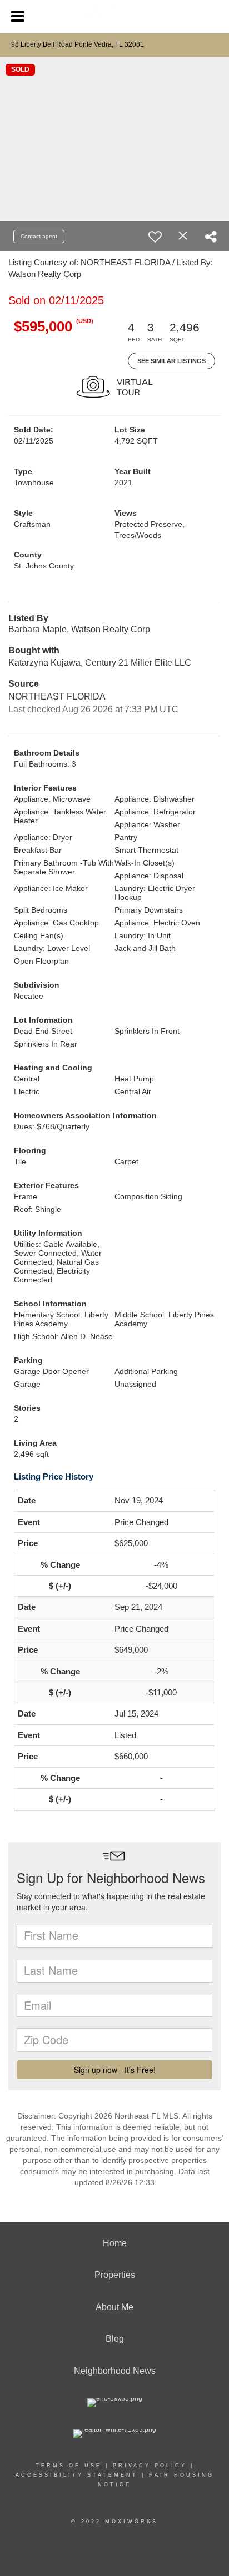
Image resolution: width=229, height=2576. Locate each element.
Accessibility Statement (77, 2475)
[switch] (155, 237)
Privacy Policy (150, 2466)
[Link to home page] (114, 15)
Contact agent (39, 236)
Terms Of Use (69, 2466)
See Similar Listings (171, 361)
